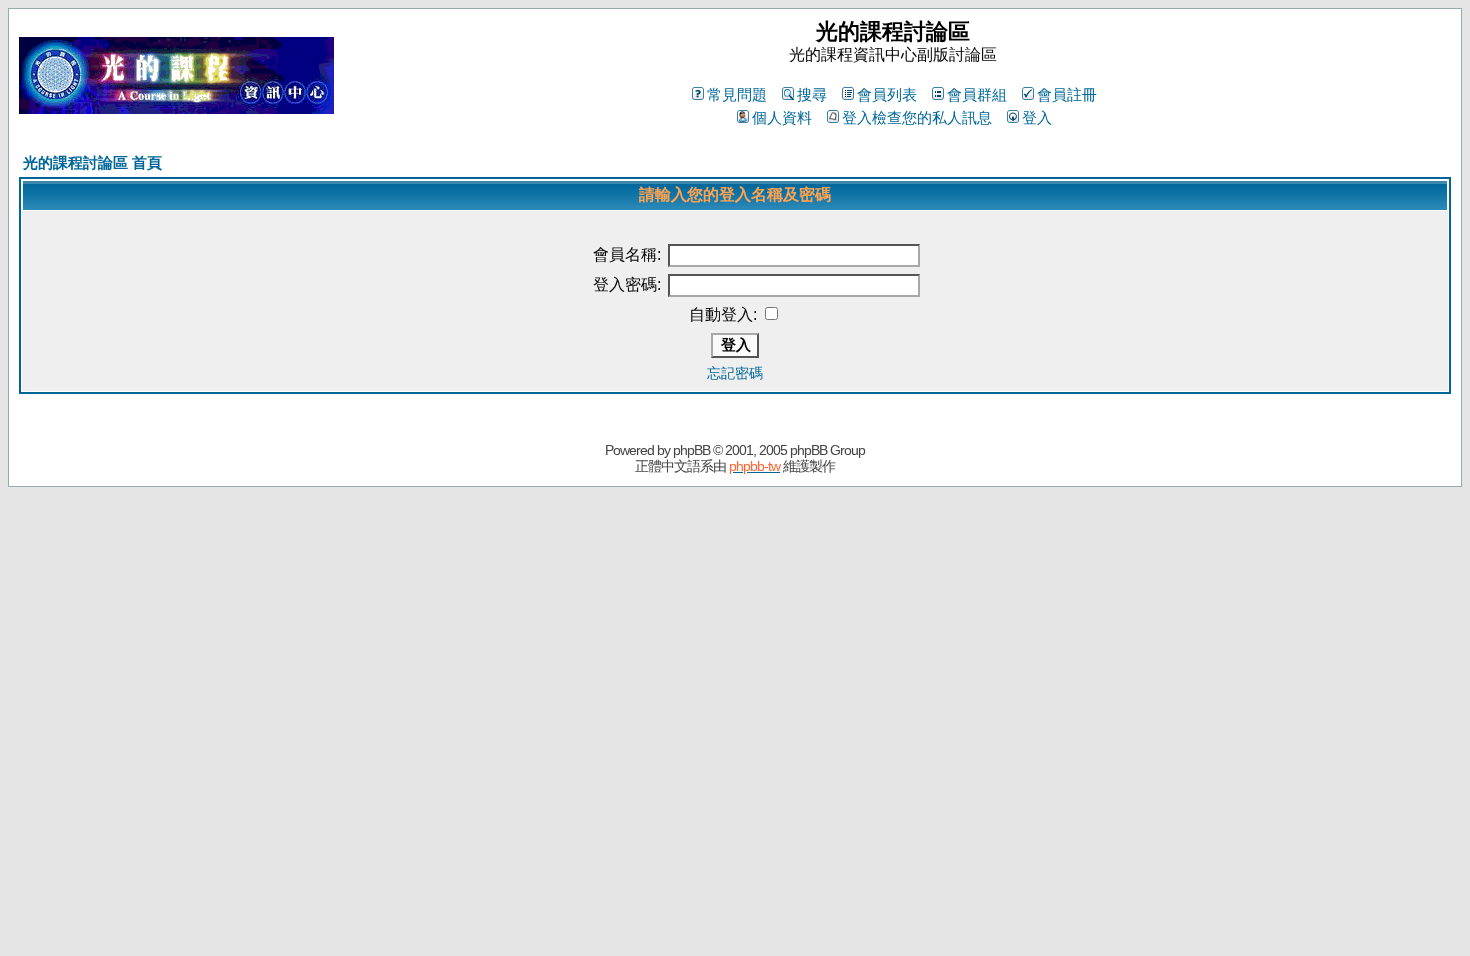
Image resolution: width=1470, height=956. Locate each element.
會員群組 (977, 94)
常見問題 (737, 94)
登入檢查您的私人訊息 (917, 117)
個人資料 (782, 117)
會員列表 (887, 94)
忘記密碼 (735, 373)
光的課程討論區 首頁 (92, 162)
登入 (1037, 117)
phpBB (691, 450)
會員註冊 (1067, 94)
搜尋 (812, 94)
